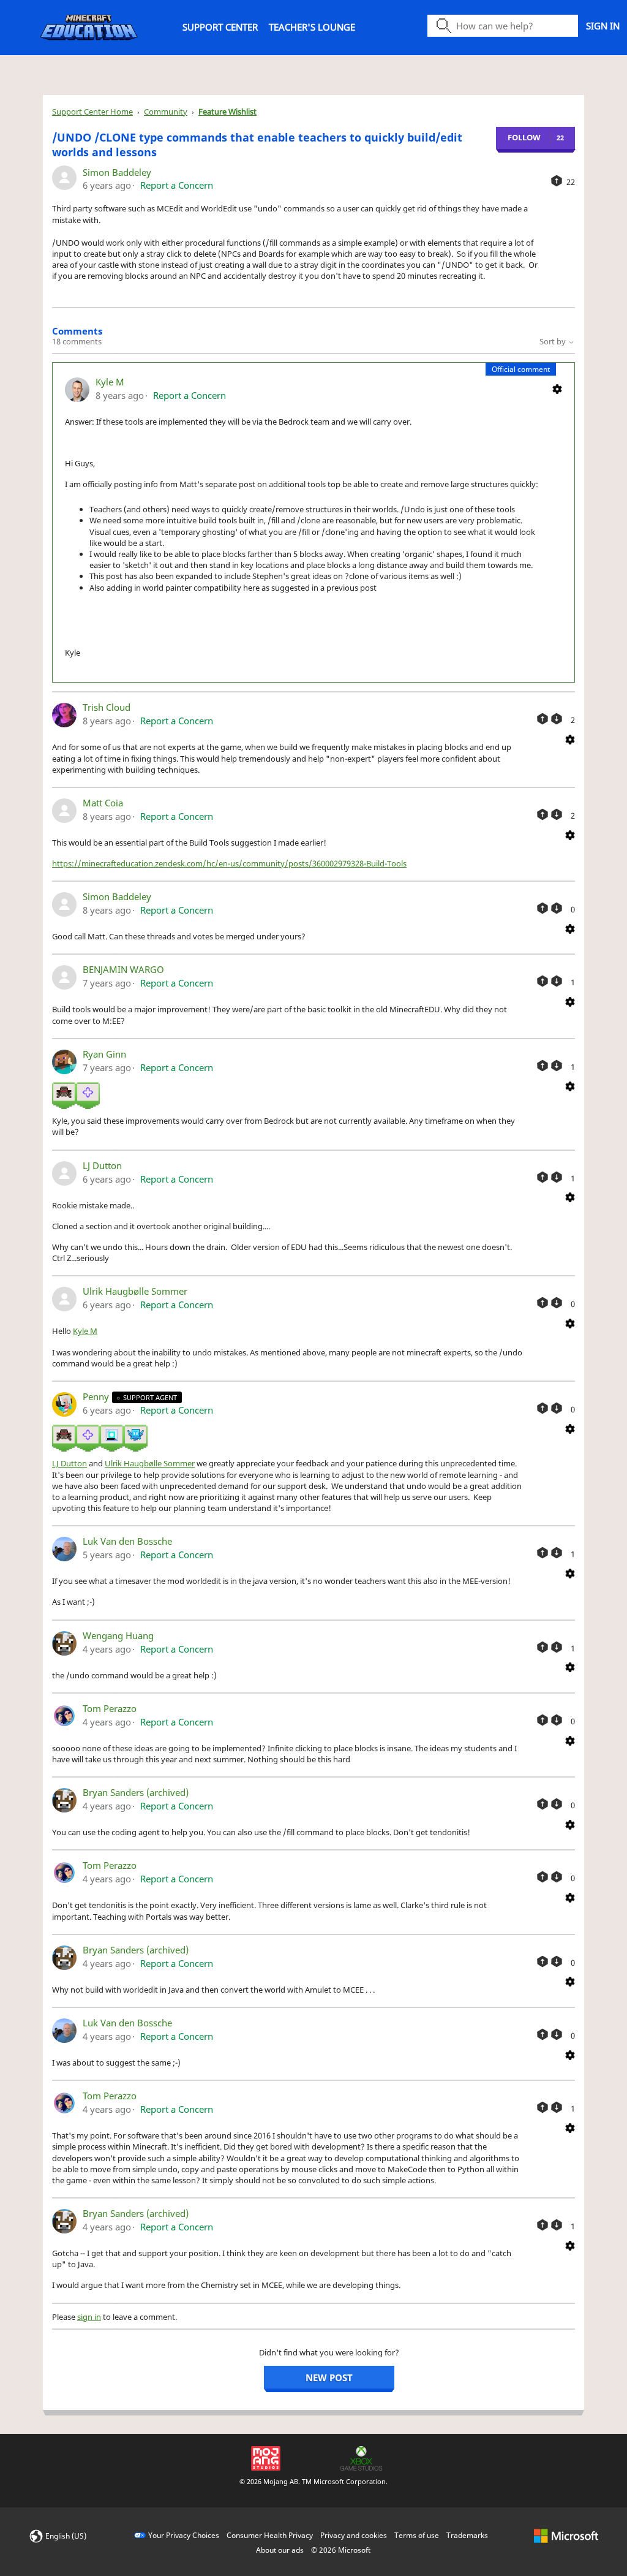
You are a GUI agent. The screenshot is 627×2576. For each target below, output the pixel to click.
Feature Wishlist (227, 112)
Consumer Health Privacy (270, 2535)
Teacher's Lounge (312, 27)
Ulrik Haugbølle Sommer (135, 1291)
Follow (524, 137)
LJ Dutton (102, 1165)
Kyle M (110, 382)
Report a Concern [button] (177, 185)
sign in (89, 2317)
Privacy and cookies (354, 2535)
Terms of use (417, 2535)
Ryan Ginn (104, 1054)
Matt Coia (103, 803)
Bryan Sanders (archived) (136, 1792)
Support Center (220, 27)
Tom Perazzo (110, 1708)
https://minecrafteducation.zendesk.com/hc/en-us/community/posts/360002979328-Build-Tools (229, 863)
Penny (97, 1396)
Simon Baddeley (117, 172)
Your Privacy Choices (184, 2535)
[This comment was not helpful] (557, 719)
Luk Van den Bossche (127, 1541)
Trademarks (467, 2535)
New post (329, 2377)
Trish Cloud (107, 707)
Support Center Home (92, 112)
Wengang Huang (118, 1635)
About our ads (280, 2550)
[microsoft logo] (566, 2535)
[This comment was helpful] (543, 719)
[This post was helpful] (557, 181)
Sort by (554, 341)
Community (166, 112)
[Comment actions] (557, 388)
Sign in (603, 26)
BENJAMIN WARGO (123, 969)
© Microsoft (341, 2550)
